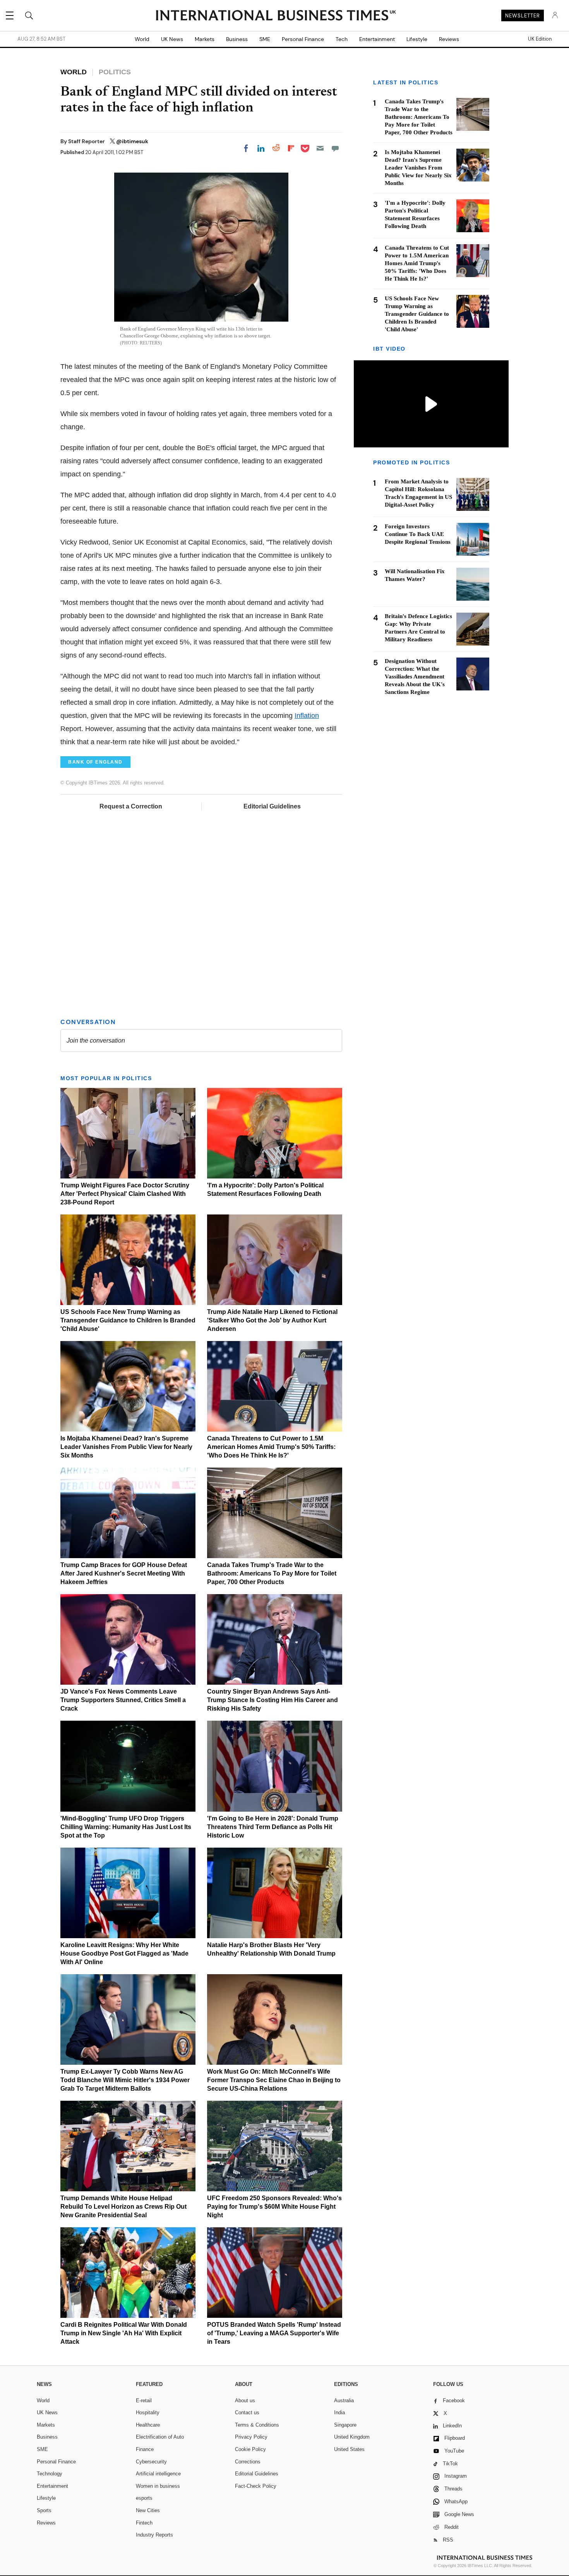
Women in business (158, 2486)
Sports (44, 2510)
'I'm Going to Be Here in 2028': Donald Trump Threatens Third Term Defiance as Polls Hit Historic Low (273, 1827)
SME (265, 39)
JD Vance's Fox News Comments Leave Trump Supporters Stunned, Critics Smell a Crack (123, 1700)
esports (144, 2498)
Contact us (247, 2412)
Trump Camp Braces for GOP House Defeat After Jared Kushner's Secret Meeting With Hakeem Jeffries (124, 1573)
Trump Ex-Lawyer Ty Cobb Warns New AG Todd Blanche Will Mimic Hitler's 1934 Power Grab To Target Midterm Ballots (125, 2080)
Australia (344, 2400)
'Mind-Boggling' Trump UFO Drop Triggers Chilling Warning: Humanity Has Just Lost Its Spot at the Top (126, 1827)
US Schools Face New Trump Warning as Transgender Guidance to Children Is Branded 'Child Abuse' (128, 1320)
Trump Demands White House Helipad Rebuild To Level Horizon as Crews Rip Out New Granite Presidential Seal (123, 2207)
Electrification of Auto (160, 2437)
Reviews (449, 39)
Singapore (345, 2425)
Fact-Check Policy (256, 2486)
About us (245, 2400)
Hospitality (148, 2412)
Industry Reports (154, 2535)
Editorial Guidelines (272, 806)
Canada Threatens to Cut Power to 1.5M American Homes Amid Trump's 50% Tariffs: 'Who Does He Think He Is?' (271, 1447)
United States (349, 2449)
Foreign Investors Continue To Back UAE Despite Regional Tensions (418, 534)
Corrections (248, 2462)
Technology (50, 2474)
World (142, 39)
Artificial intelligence (158, 2474)
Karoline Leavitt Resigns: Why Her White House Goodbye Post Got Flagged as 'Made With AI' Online (124, 1953)
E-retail (144, 2400)
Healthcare (148, 2425)
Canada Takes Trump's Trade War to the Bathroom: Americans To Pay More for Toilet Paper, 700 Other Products (272, 1573)
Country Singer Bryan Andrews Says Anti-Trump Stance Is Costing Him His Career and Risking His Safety (273, 1700)
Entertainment (377, 39)
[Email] (320, 148)
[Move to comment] (335, 148)
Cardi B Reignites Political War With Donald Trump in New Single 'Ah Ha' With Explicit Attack (124, 2333)
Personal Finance (303, 39)
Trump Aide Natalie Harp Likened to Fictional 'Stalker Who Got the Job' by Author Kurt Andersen (272, 1320)
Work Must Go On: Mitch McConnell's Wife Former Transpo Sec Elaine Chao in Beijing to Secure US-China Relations (274, 2080)
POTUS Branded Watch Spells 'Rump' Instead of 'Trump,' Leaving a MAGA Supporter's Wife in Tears (274, 2333)
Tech (342, 39)
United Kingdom (352, 2437)
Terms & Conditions (257, 2425)
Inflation (307, 716)
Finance (145, 2449)
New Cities (148, 2510)
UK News (172, 39)
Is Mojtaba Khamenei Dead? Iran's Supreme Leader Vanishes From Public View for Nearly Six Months (126, 1447)
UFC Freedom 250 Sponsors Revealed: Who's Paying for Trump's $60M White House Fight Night (274, 2207)
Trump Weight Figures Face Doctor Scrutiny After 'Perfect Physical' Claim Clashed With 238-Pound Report (125, 1194)
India (339, 2412)
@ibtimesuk (132, 141)
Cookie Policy (250, 2449)
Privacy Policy (251, 2437)
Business (237, 39)
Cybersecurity (151, 2462)
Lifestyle (417, 39)
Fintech (144, 2523)
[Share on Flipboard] (291, 148)
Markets (205, 39)
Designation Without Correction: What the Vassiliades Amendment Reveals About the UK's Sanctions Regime (415, 677)
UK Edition (540, 39)
